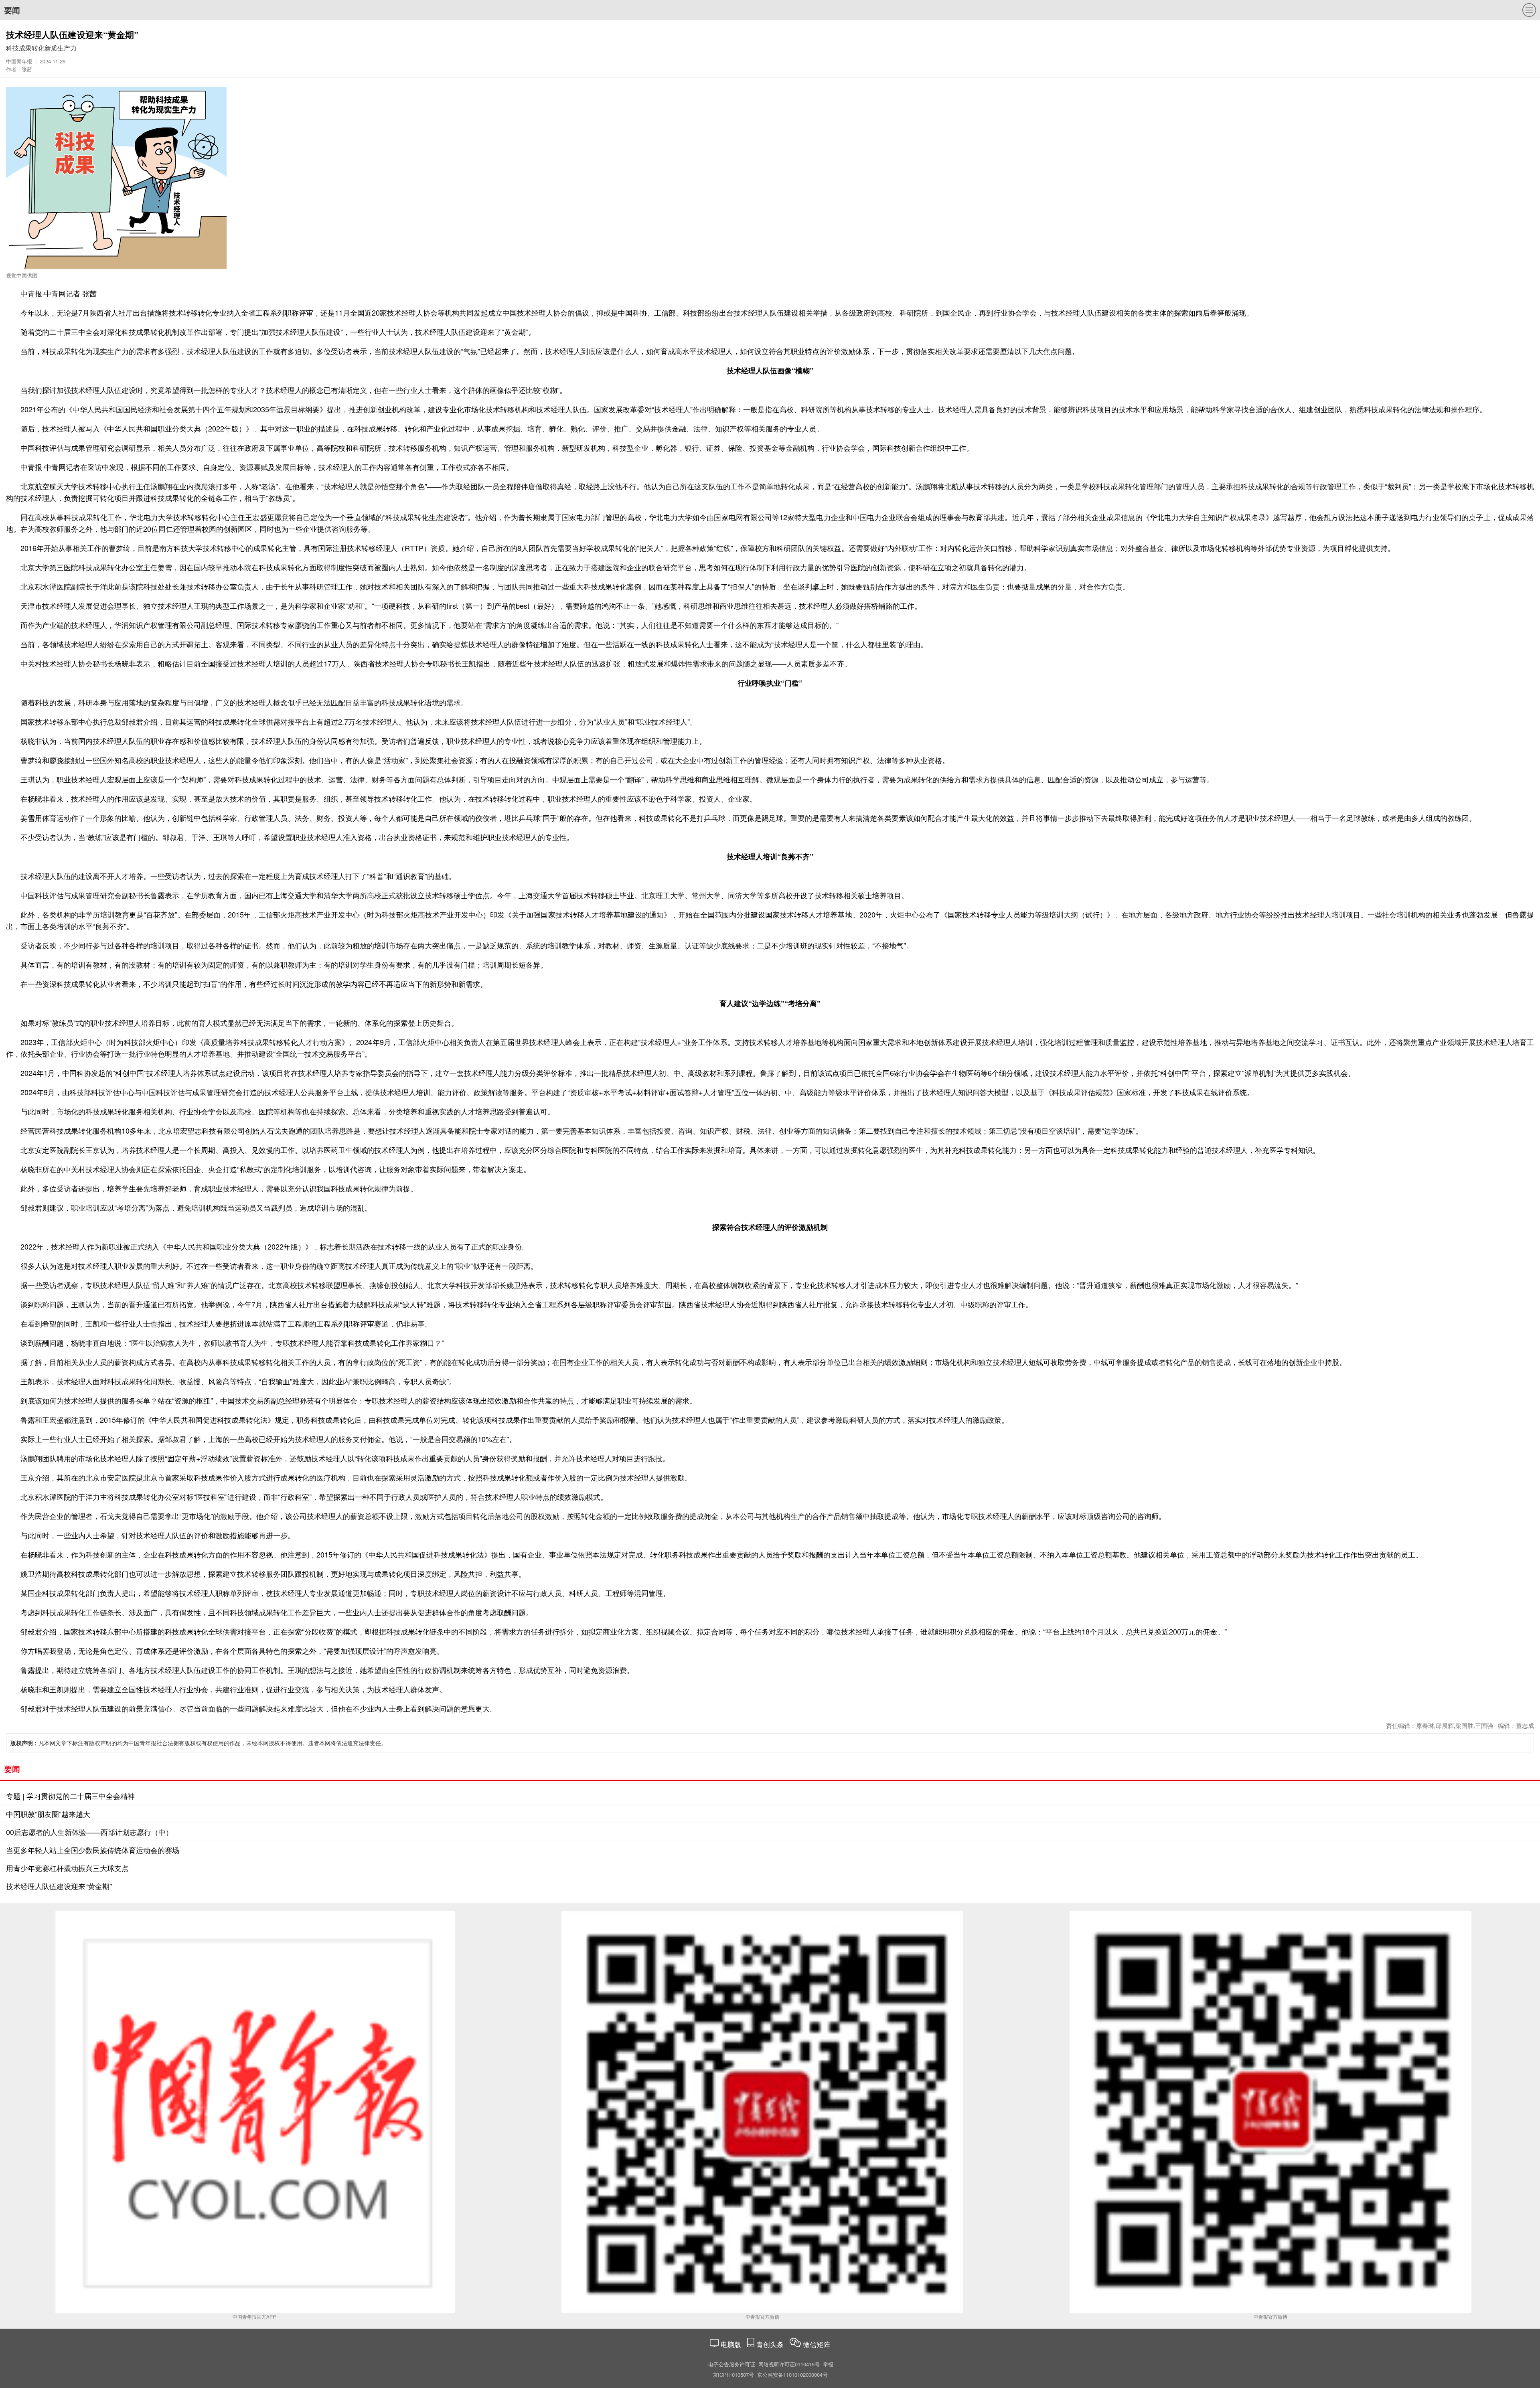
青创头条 (771, 2344)
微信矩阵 (817, 2344)
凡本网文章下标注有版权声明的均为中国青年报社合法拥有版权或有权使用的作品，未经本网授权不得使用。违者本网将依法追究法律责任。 (199, 1743)
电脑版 (731, 2344)
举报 (828, 2364)
